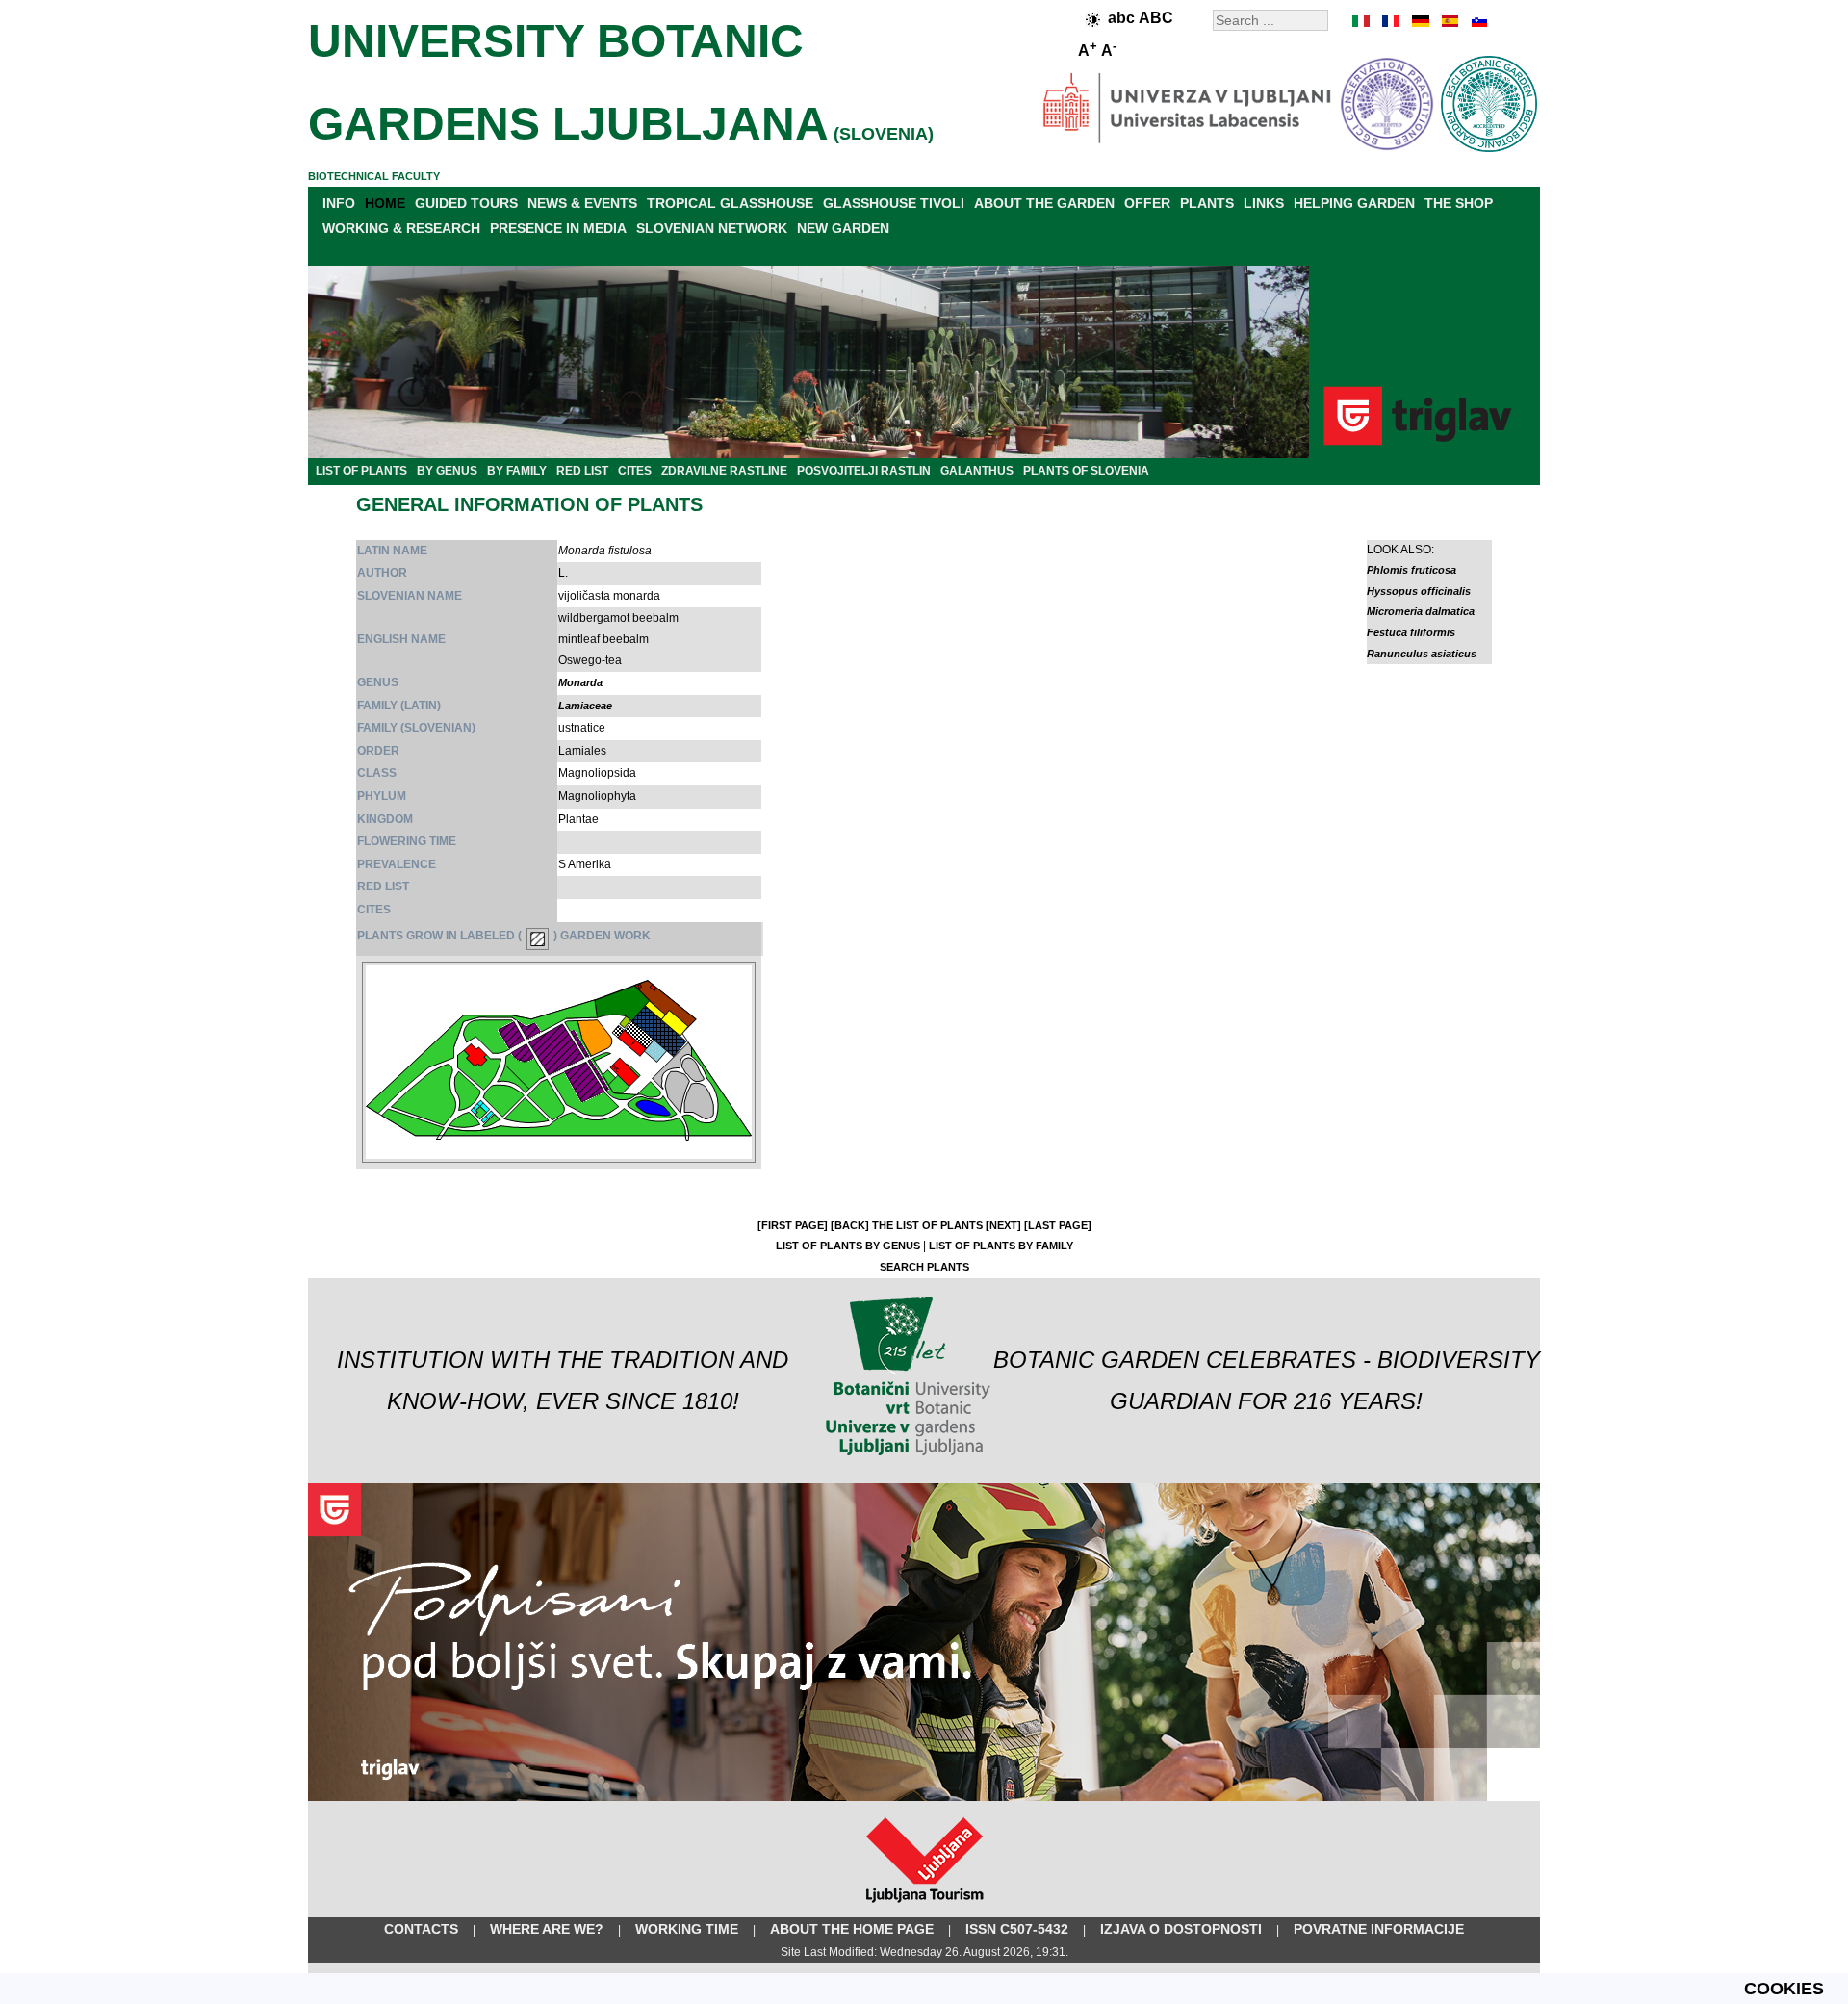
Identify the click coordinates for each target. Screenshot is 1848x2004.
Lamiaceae (585, 706)
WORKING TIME (687, 1929)
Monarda (580, 682)
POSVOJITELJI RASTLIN (864, 471)
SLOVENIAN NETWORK (712, 228)
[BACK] (850, 1225)
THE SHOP (1459, 203)
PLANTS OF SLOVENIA (1086, 471)
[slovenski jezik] (1477, 21)
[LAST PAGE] (1058, 1225)
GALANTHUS (977, 471)
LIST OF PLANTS (361, 471)
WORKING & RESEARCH (401, 228)
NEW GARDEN (843, 228)
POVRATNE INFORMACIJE (1379, 1929)
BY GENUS (447, 471)
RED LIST (582, 471)
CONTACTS (421, 1929)
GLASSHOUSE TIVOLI (894, 203)
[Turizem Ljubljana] (924, 1907)
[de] (1420, 21)
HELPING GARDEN (1354, 203)
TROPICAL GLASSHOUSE (730, 203)
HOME (385, 203)
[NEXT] (1003, 1225)
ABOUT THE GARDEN (1044, 203)
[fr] (1391, 21)
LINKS (1264, 203)
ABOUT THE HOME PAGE (852, 1929)
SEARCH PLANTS (924, 1267)
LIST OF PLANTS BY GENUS (848, 1246)
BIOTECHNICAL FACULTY (374, 176)
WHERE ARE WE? (547, 1929)
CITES (635, 471)
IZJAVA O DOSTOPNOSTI (1181, 1929)
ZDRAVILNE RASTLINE (724, 471)
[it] (1362, 21)
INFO (339, 203)
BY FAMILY (517, 471)
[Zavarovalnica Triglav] (924, 1797)
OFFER (1147, 203)
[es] (1449, 21)
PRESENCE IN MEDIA (558, 228)
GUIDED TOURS (466, 203)
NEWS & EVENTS (582, 203)
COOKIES (1784, 1989)
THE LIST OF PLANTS (927, 1225)
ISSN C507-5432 (1017, 1929)
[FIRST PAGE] (793, 1225)
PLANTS (1207, 203)
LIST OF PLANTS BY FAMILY (1001, 1246)
